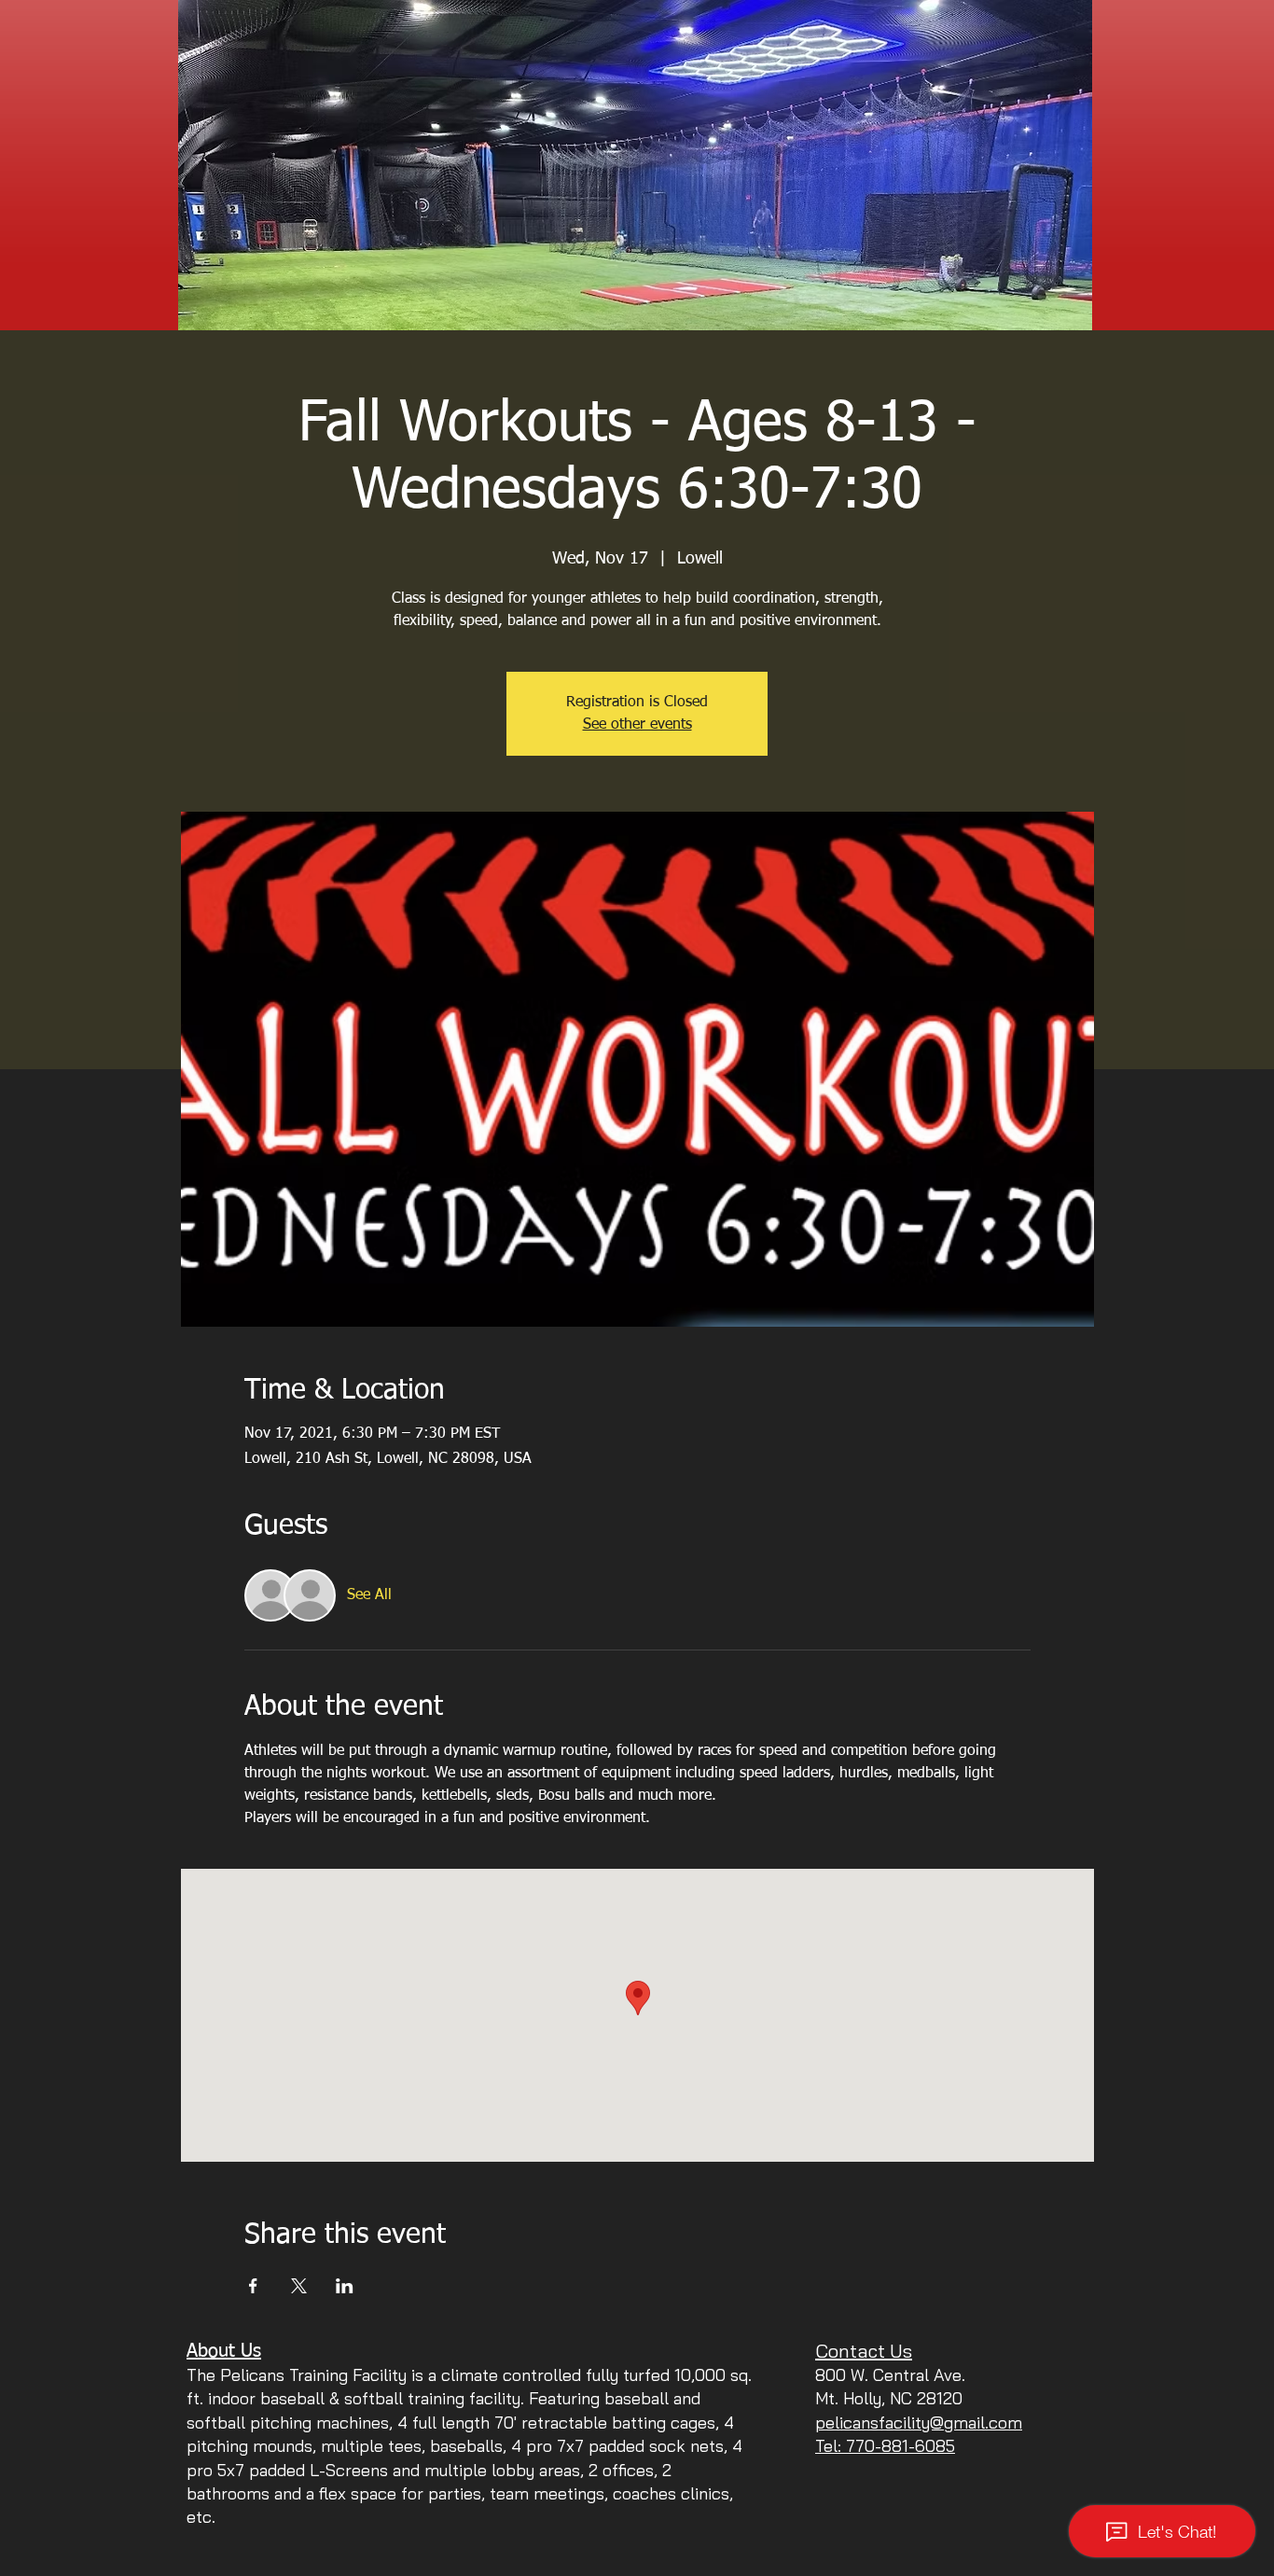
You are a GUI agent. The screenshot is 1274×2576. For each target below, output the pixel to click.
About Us (224, 2351)
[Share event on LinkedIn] (345, 2286)
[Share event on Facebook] (253, 2286)
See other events (637, 725)
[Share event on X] (299, 2286)
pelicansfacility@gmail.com (919, 2423)
